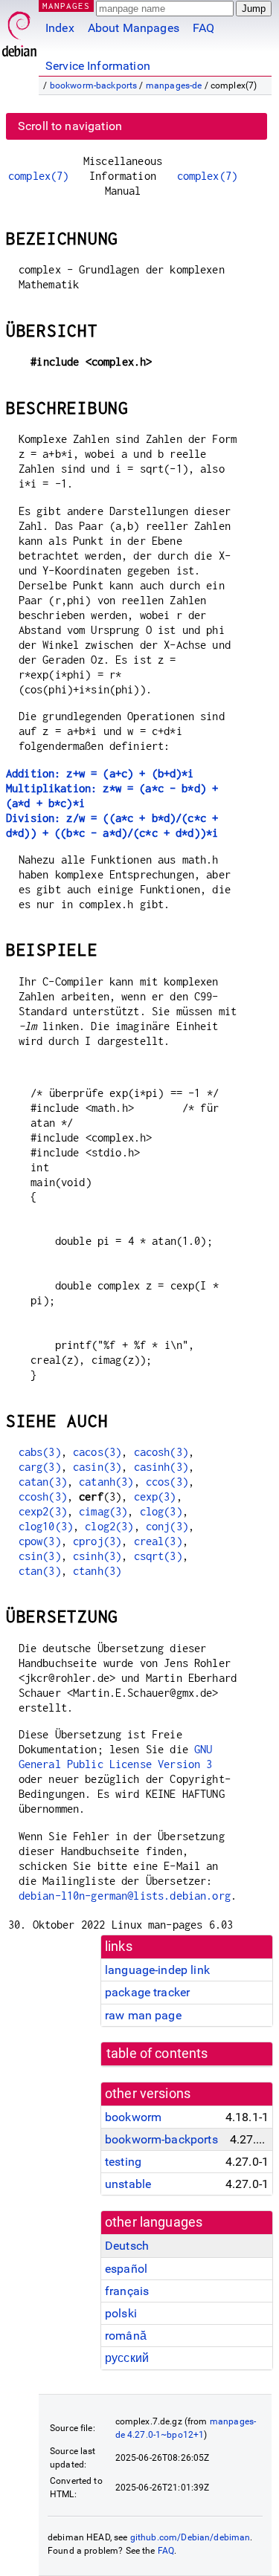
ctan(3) (40, 1571)
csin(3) (40, 1556)
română (126, 2336)
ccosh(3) (43, 1496)
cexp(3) (155, 1496)
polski (121, 2313)
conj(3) (167, 1526)
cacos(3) (97, 1452)
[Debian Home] (19, 30)
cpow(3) (40, 1541)
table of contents (157, 2054)
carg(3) (40, 1467)
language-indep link (157, 1970)
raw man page (143, 2015)
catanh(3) (106, 1482)
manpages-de (174, 85)
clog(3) (161, 1511)
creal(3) (158, 1541)
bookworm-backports (94, 85)
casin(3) (97, 1467)
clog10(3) (46, 1526)
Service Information (98, 66)
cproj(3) (97, 1541)
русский (127, 2358)
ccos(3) (167, 1482)
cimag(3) (103, 1511)
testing (123, 2162)
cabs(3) (40, 1452)
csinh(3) (97, 1556)
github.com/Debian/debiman (190, 2537)
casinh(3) (161, 1467)
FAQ (203, 28)
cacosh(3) (161, 1452)
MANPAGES (66, 6)
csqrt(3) (158, 1556)
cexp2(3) (43, 1511)
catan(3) (43, 1482)
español (126, 2269)
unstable (128, 2184)
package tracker (147, 1992)
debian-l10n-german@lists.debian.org (125, 1896)
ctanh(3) (97, 1571)
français (127, 2291)
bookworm (133, 2117)
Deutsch (127, 2246)
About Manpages (134, 28)
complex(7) (39, 176)
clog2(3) (109, 1526)
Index (60, 28)
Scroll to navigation (70, 126)
